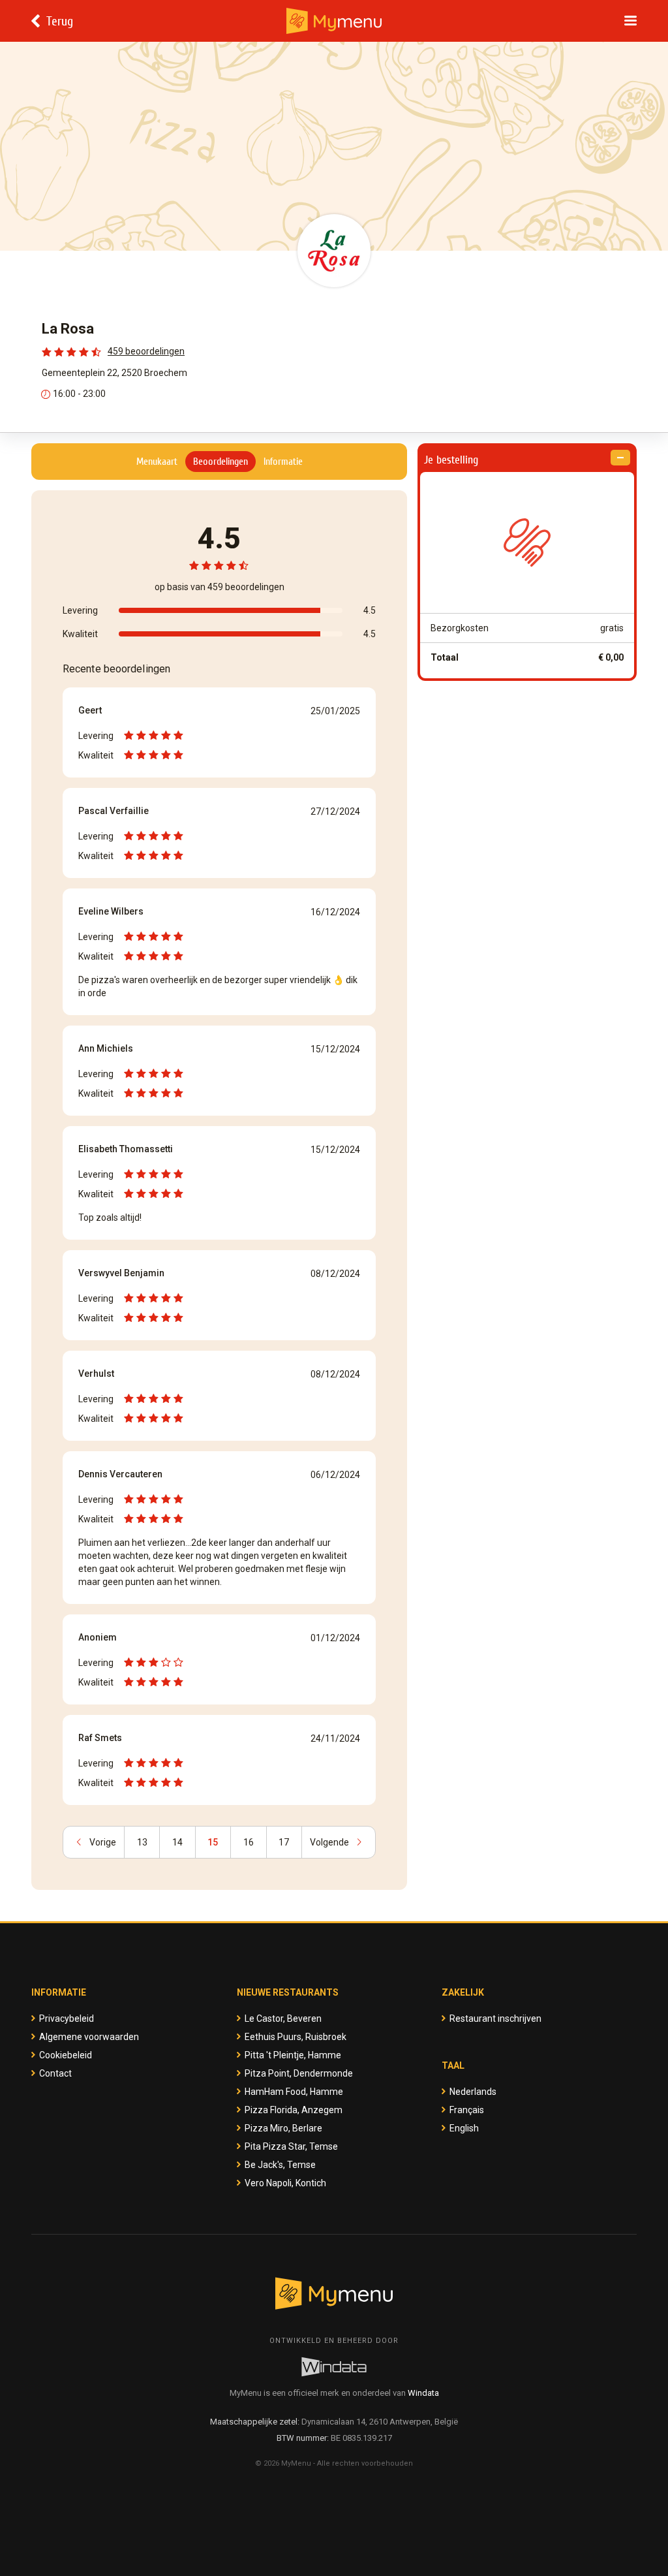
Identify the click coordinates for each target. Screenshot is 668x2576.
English (464, 2128)
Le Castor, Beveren (283, 2018)
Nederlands (473, 2092)
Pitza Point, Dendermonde (299, 2073)
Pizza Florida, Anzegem (294, 2110)
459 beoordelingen (146, 351)
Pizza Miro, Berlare (283, 2128)
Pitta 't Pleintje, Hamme (293, 2055)
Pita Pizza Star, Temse (291, 2146)
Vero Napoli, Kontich (285, 2183)
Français (467, 2110)
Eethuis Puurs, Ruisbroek (296, 2037)
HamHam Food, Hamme (294, 2092)
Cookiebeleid (66, 2055)
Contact (55, 2073)
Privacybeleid (67, 2018)
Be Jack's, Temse (280, 2165)
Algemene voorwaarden (89, 2037)
